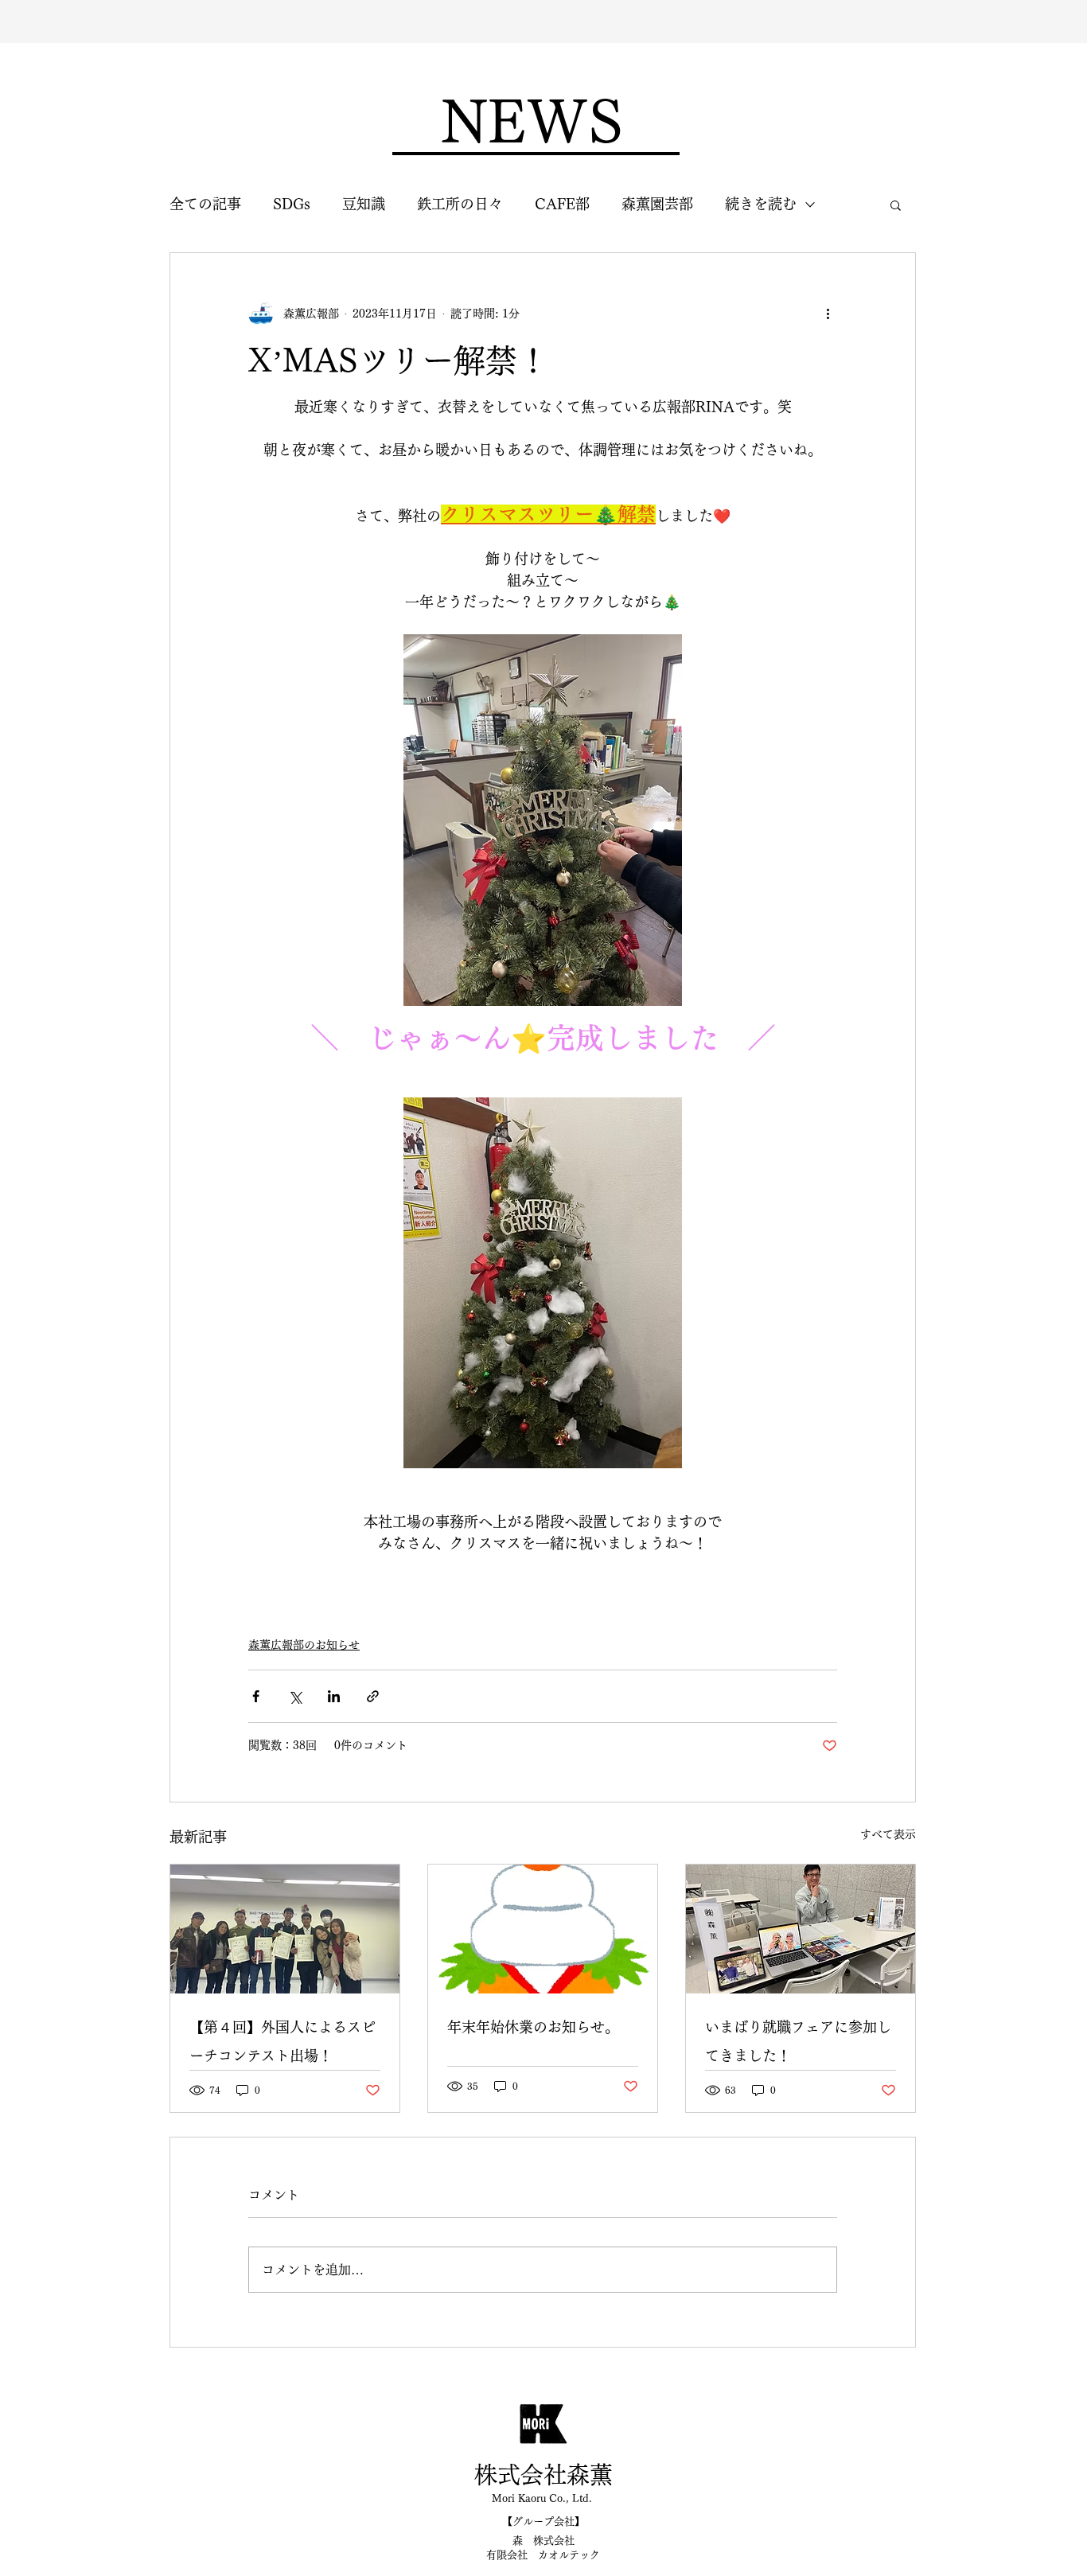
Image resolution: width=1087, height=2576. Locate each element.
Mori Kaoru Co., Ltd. (542, 2498)
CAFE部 (562, 204)
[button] (896, 205)
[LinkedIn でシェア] (334, 1696)
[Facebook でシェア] (256, 1696)
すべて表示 (888, 1834)
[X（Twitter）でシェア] (295, 1696)
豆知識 (364, 204)
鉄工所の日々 (460, 204)
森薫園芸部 (657, 204)
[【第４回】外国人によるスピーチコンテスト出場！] (285, 1929)
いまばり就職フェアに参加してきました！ (798, 2041)
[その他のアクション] (828, 314)
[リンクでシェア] (373, 1696)
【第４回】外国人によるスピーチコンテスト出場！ (282, 2041)
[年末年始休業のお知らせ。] (543, 1929)
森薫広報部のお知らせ (304, 1645)
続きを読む (761, 204)
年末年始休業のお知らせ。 (533, 2027)
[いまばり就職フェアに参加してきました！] (801, 1929)
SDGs (292, 204)
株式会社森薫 (543, 2475)
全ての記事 (205, 204)
